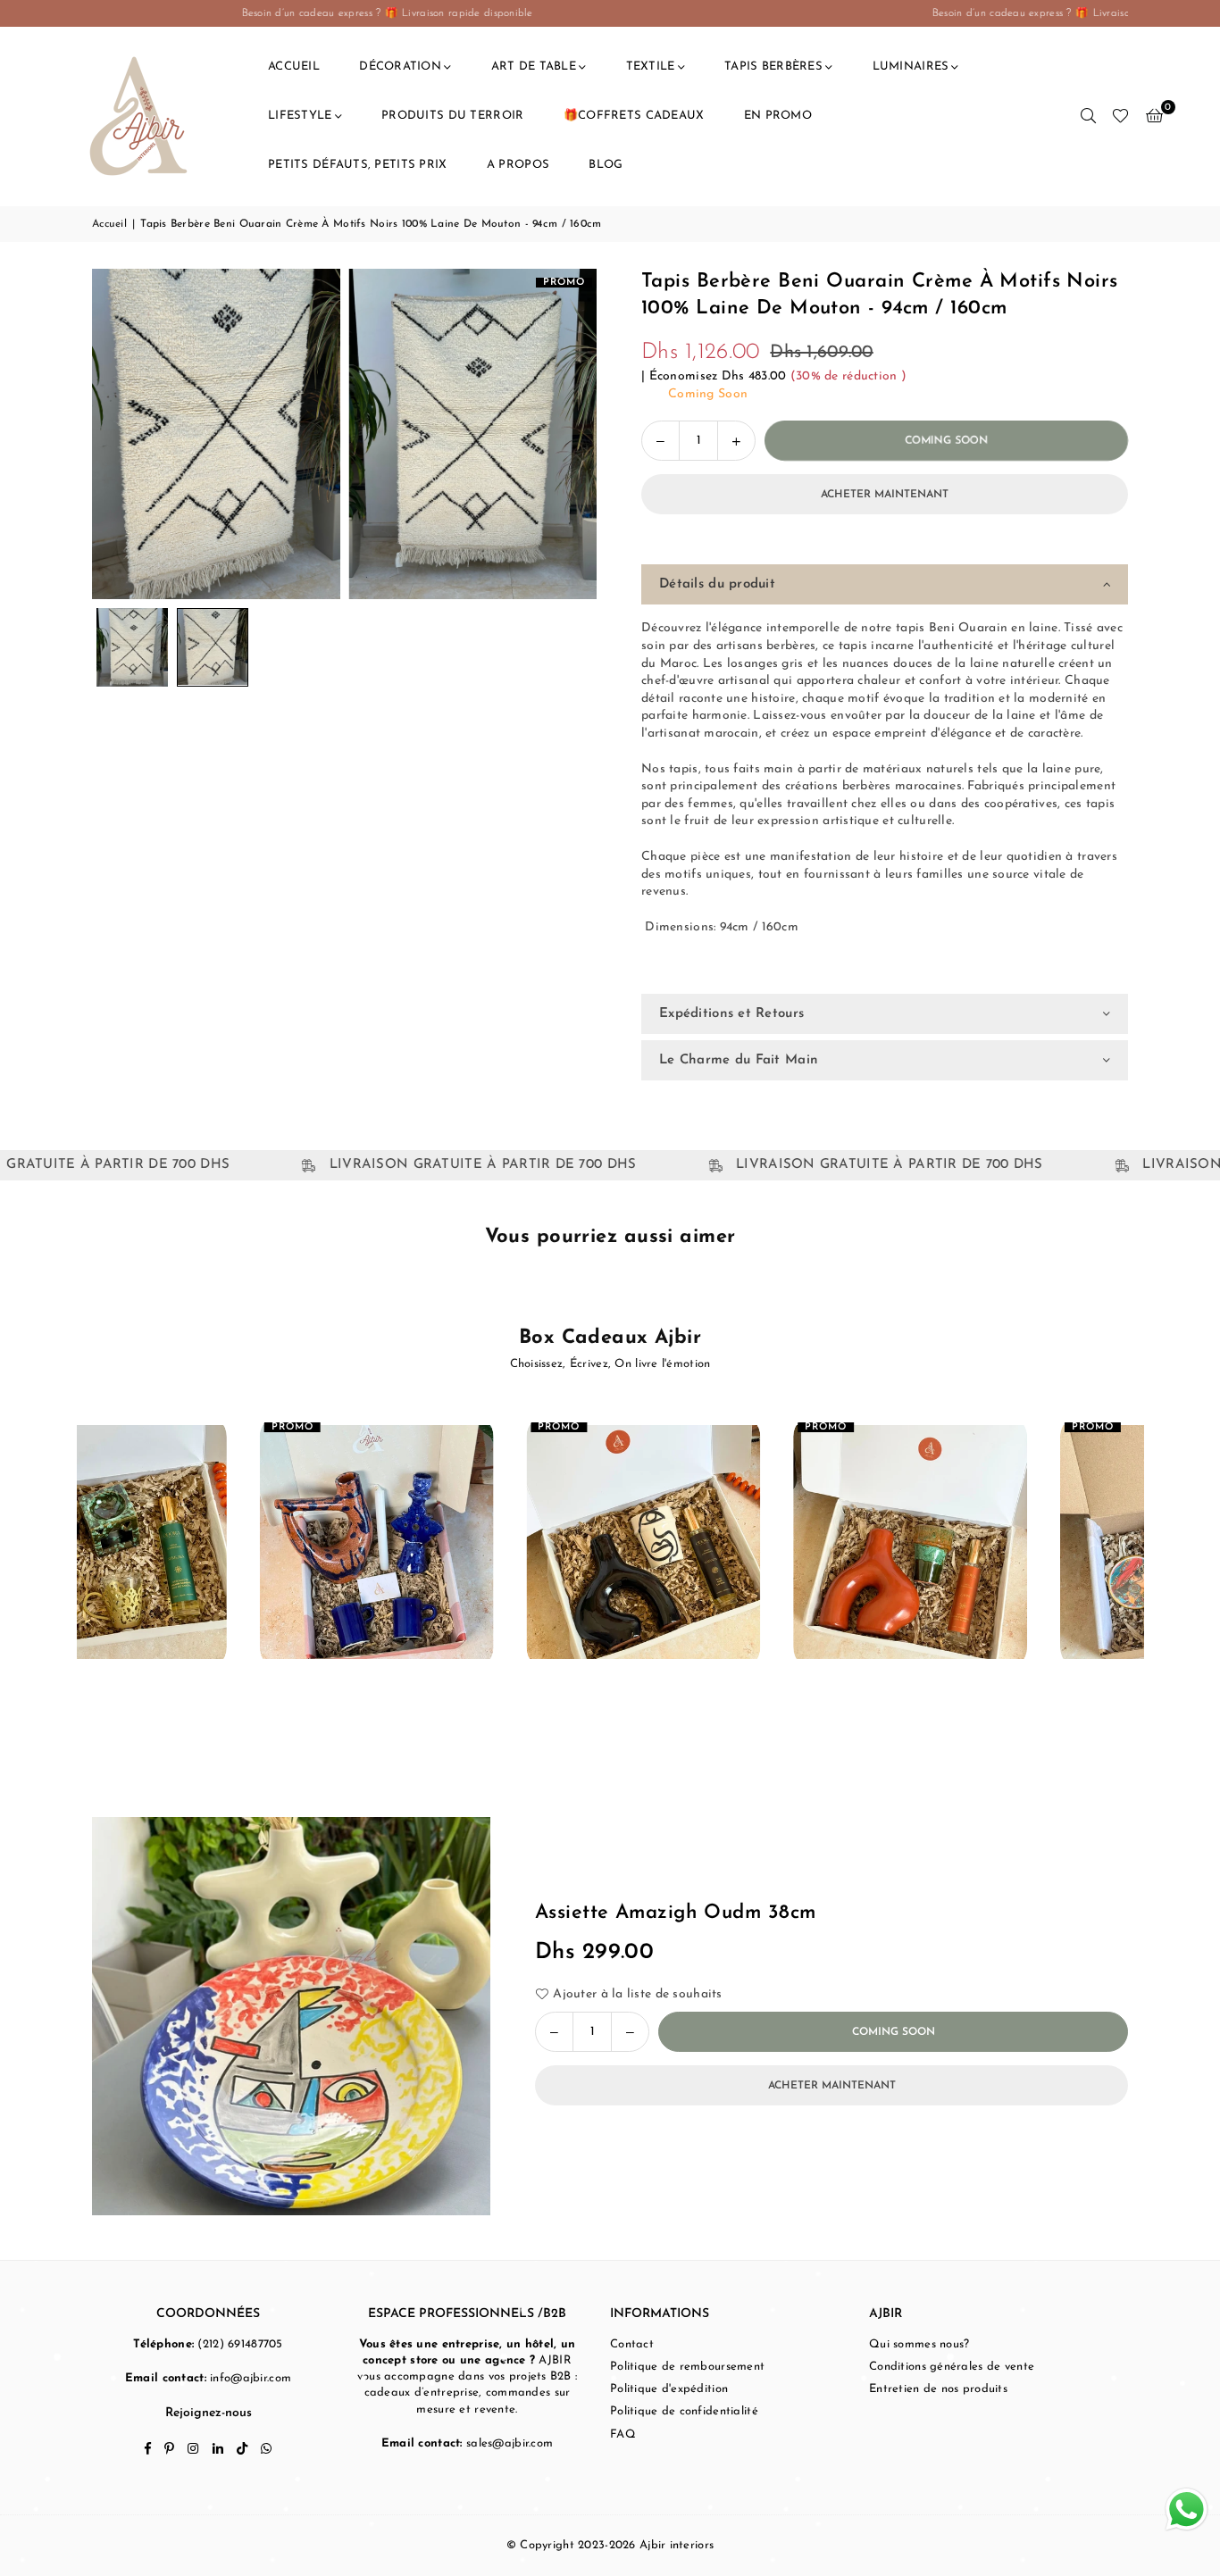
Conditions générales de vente (952, 2367)
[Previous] (117, 434)
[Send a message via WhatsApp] (1187, 2509)
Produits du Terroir (452, 116)
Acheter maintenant (885, 495)
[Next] (572, 434)
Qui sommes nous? (919, 2344)
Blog (606, 165)
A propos (518, 165)
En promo (778, 116)
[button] (1154, 116)
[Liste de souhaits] (1120, 116)
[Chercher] (1088, 116)
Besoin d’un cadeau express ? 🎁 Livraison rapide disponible (238, 13)
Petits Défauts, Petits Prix (358, 165)
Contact (632, 2344)
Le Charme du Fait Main (739, 1060)
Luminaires (911, 67)
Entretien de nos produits (938, 2389)
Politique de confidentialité (684, 2411)
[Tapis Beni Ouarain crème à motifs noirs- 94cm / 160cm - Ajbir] (132, 647)
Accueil (294, 67)
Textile (651, 67)
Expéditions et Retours (731, 1014)
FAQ (623, 2434)
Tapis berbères (773, 67)
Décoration (400, 67)
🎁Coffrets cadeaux (634, 116)
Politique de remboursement (687, 2367)
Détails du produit (717, 584)
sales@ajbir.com (510, 2443)
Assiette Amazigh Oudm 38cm (675, 1913)
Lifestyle (300, 116)
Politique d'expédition (669, 2389)
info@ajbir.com (251, 2378)
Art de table (534, 67)
